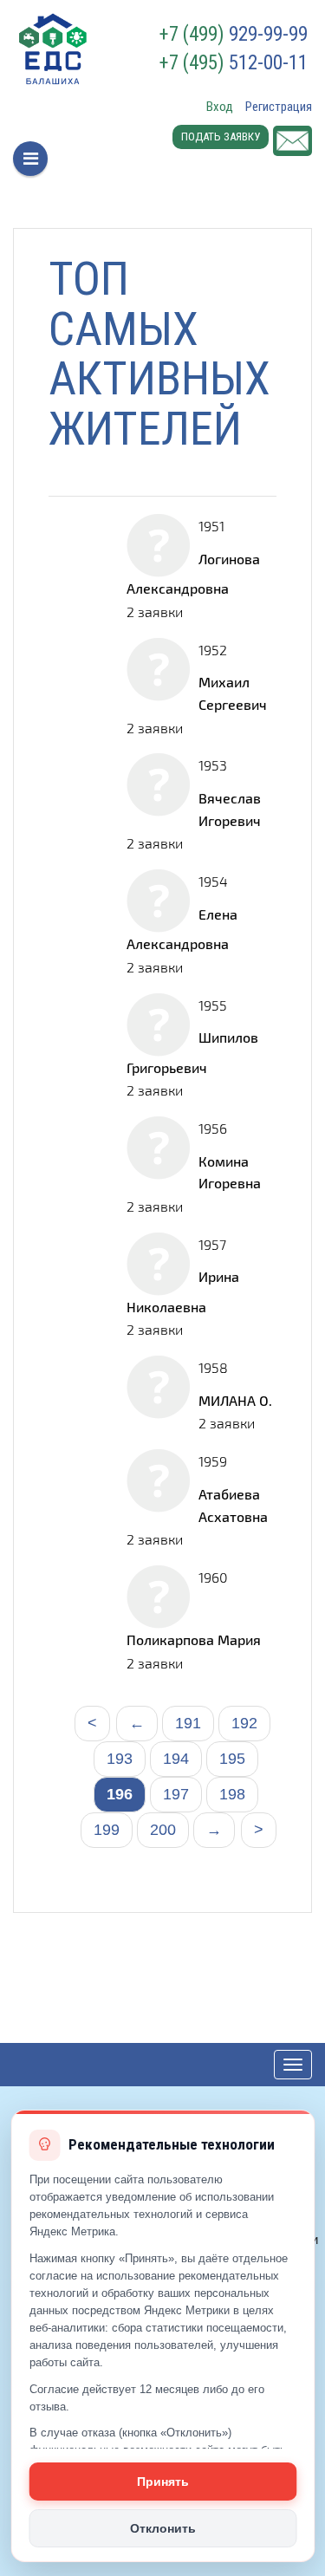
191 (188, 1723)
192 (244, 1723)
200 (163, 1830)
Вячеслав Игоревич (230, 809)
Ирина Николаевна (183, 1291)
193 (120, 1759)
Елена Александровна (182, 929)
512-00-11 (234, 63)
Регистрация (279, 107)
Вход (220, 107)
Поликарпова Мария (194, 1639)
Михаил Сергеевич (233, 693)
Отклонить (163, 2528)
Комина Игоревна (230, 1172)
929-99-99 (234, 35)
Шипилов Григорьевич (192, 1052)
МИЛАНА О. (235, 1400)
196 (120, 1794)
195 (232, 1759)
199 (107, 1830)
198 (232, 1794)
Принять (163, 2482)
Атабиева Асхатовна (233, 1505)
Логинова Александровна (193, 573)
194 (176, 1759)
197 (176, 1794)
